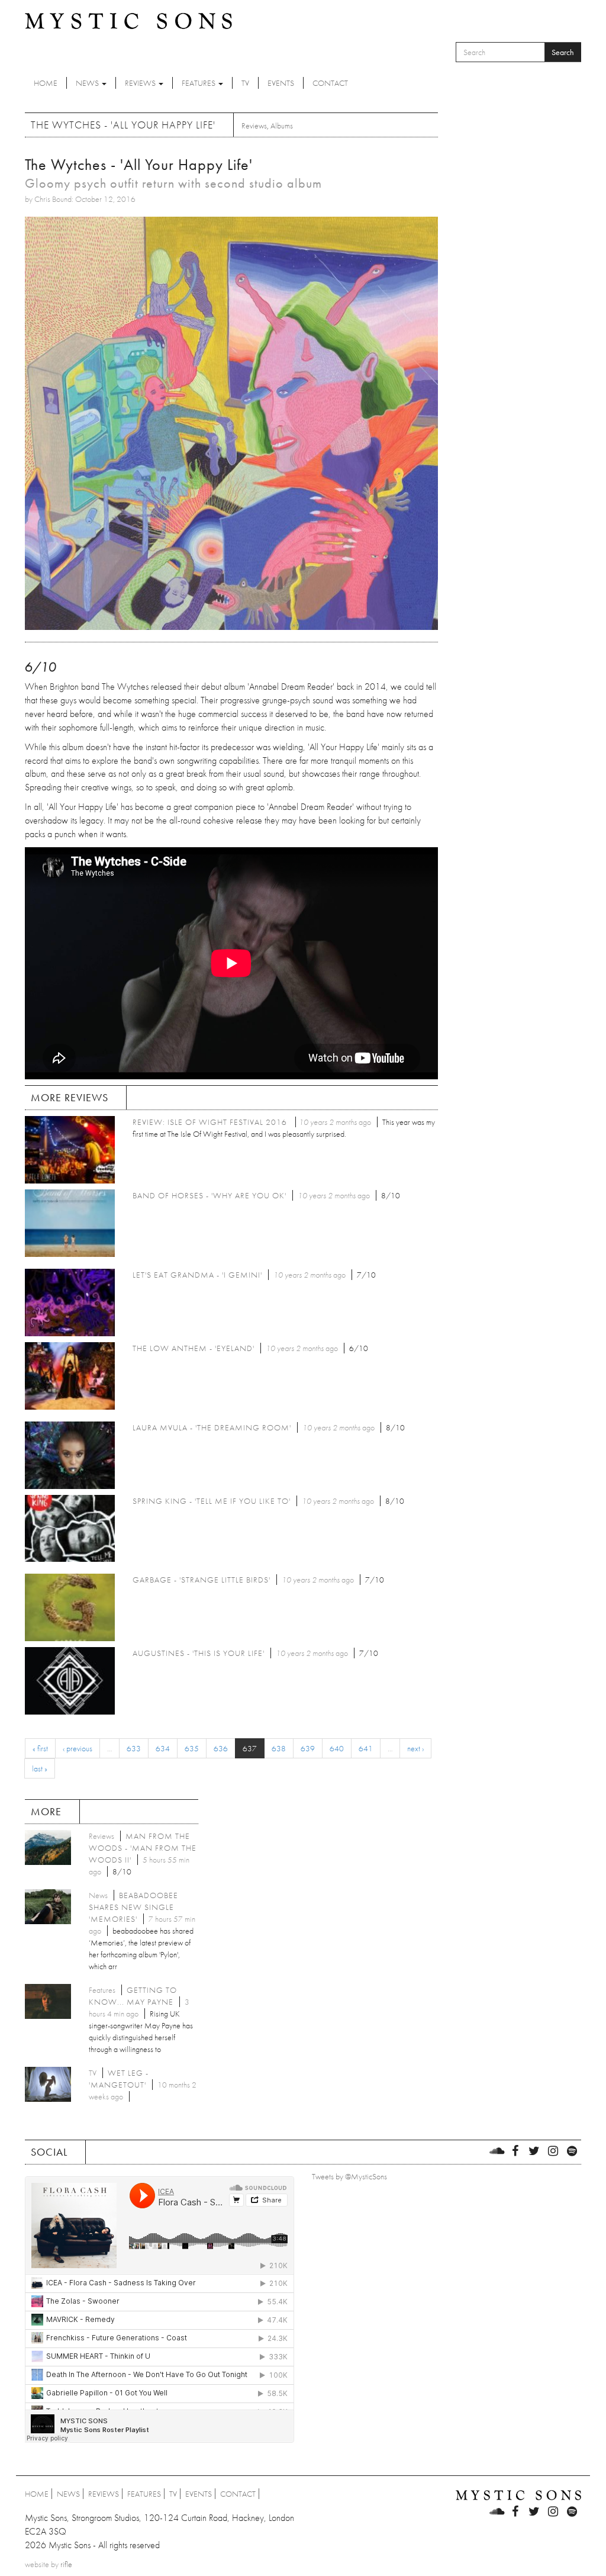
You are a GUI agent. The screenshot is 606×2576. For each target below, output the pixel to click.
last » (40, 1768)
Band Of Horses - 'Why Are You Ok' (209, 1195)
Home (46, 83)
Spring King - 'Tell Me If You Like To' (212, 1501)
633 (134, 1748)
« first (40, 1748)
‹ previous (78, 1748)
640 (337, 1748)
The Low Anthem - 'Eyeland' (194, 1348)
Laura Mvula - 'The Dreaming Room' (212, 1427)
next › (415, 1748)
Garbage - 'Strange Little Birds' (202, 1580)
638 (279, 1748)
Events (281, 83)
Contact (330, 83)
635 (192, 1748)
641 (366, 1748)
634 (163, 1748)
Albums (282, 126)
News (88, 83)
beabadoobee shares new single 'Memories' (133, 1907)
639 (308, 1748)
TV (245, 83)
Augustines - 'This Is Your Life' (199, 1653)
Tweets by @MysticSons (349, 2176)
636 (221, 1748)
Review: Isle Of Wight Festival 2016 (211, 1122)
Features (199, 83)
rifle (66, 2564)
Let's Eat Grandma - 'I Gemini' (197, 1275)
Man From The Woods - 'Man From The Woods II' (143, 1848)
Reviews (141, 83)
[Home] (128, 20)
